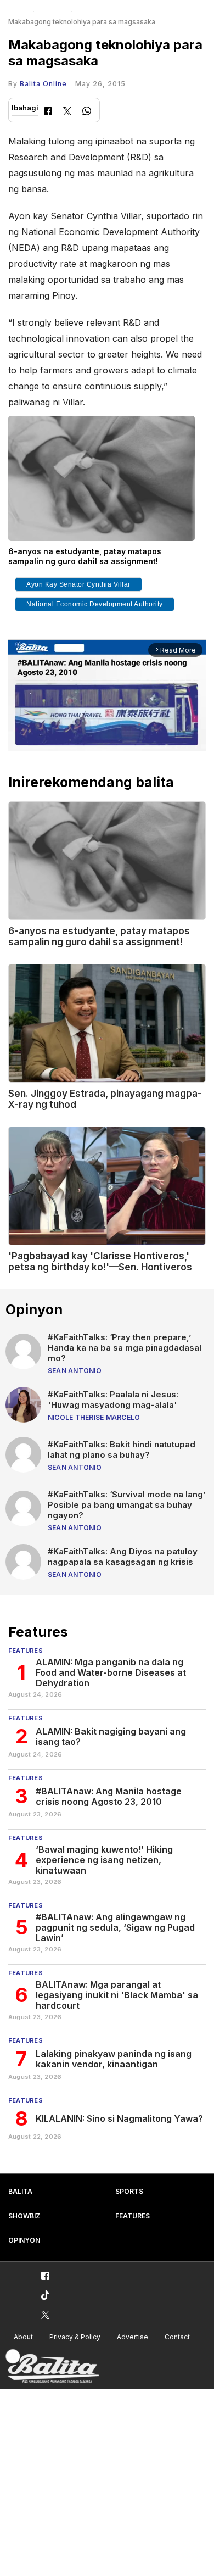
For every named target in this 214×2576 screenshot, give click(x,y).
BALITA (20, 2191)
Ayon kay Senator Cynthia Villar (78, 584)
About (23, 2337)
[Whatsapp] (87, 112)
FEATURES (133, 2216)
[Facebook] (48, 112)
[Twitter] (67, 112)
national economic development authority (95, 604)
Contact (177, 2337)
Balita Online (43, 84)
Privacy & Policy (75, 2337)
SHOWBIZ (24, 2216)
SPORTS (129, 2191)
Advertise (133, 2337)
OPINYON (24, 2240)
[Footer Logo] (52, 2366)
